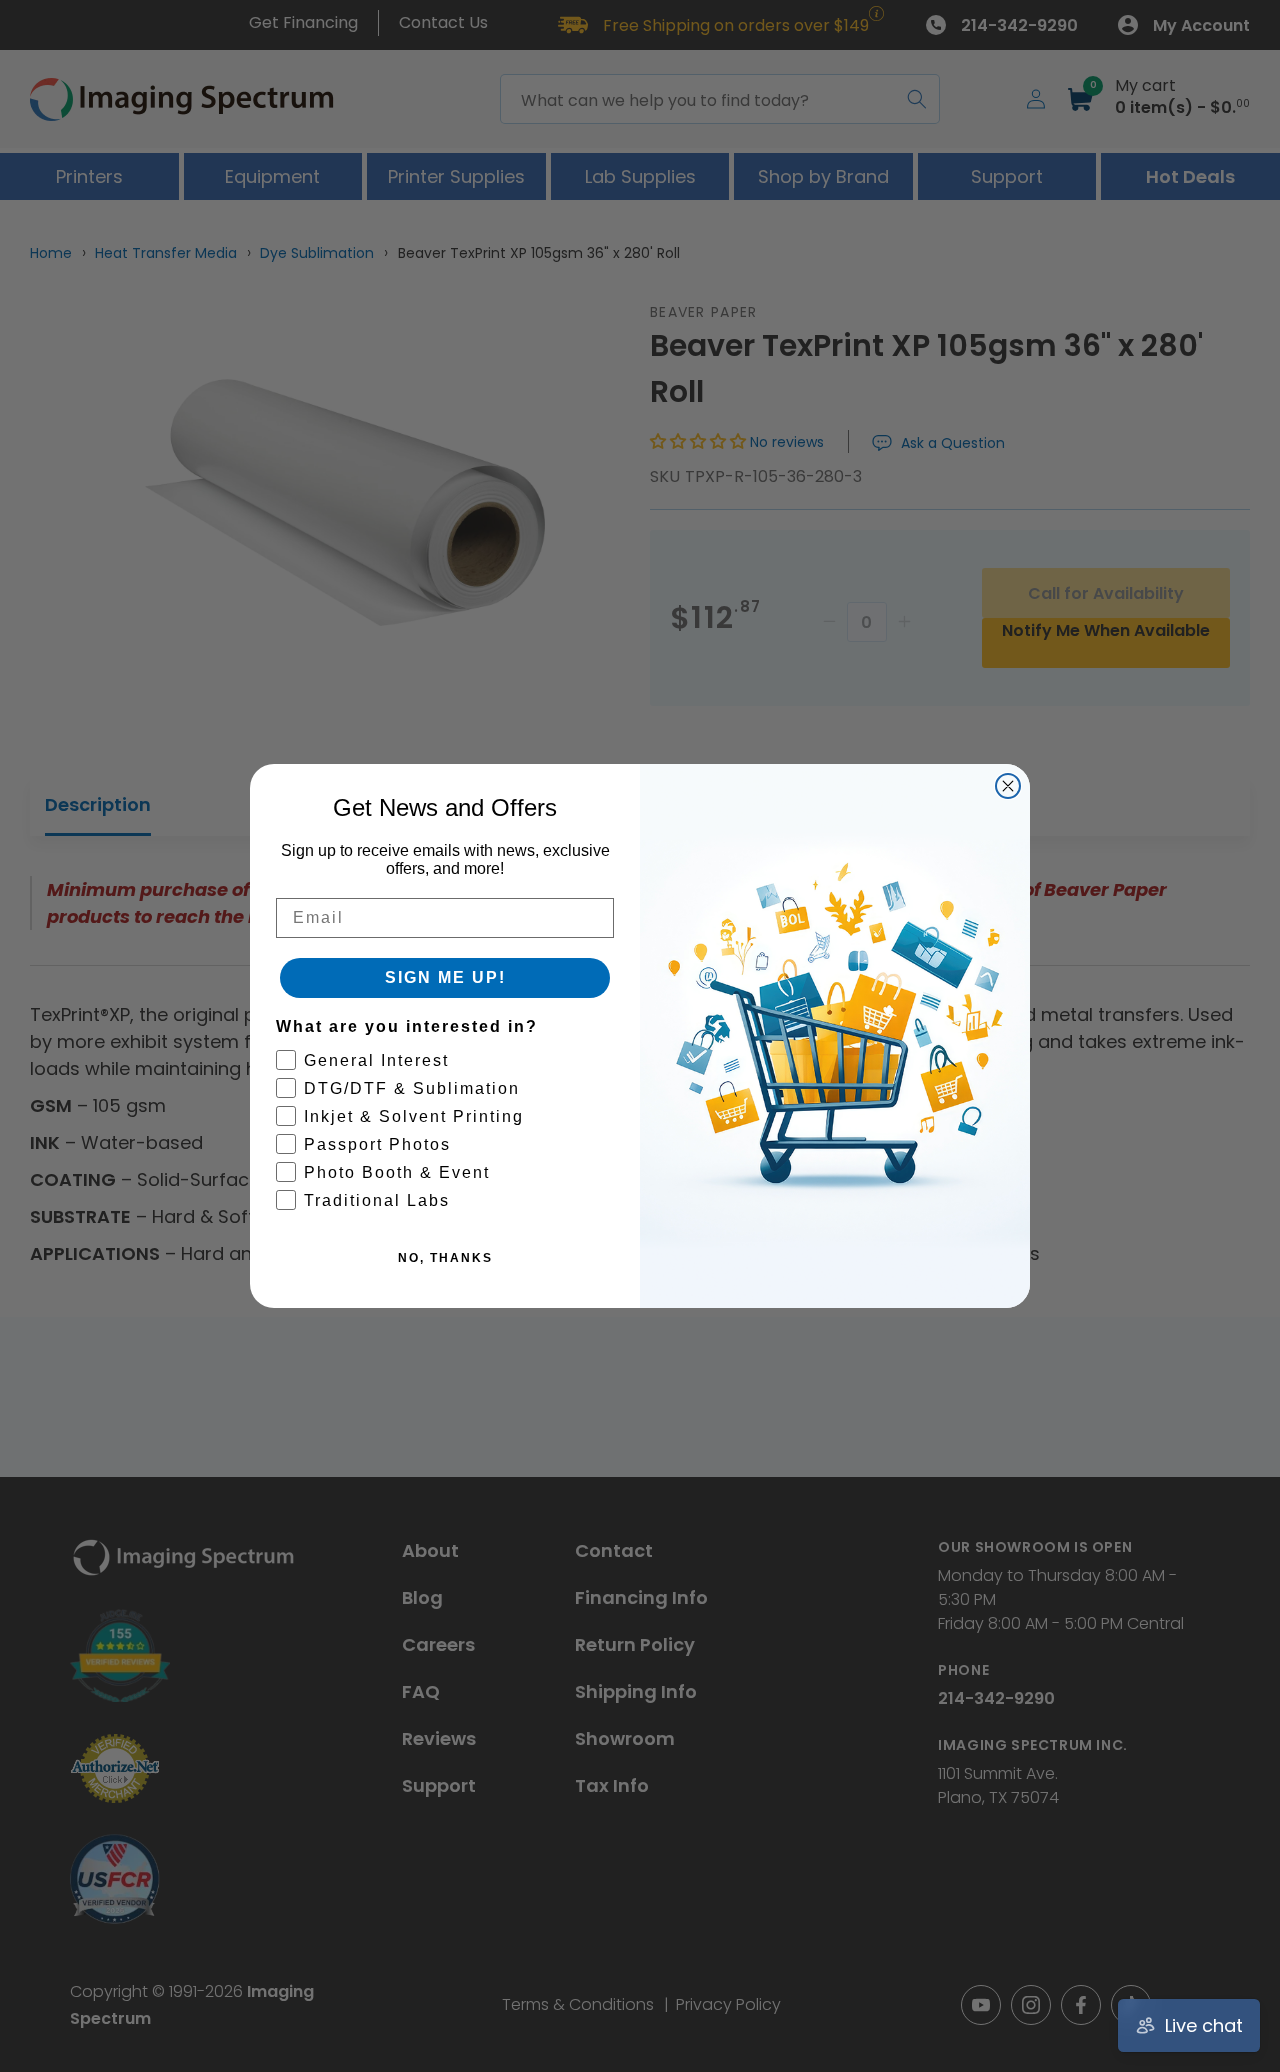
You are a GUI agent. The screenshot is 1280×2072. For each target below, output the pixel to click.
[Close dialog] (1008, 786)
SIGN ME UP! (445, 977)
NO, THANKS (445, 1258)
